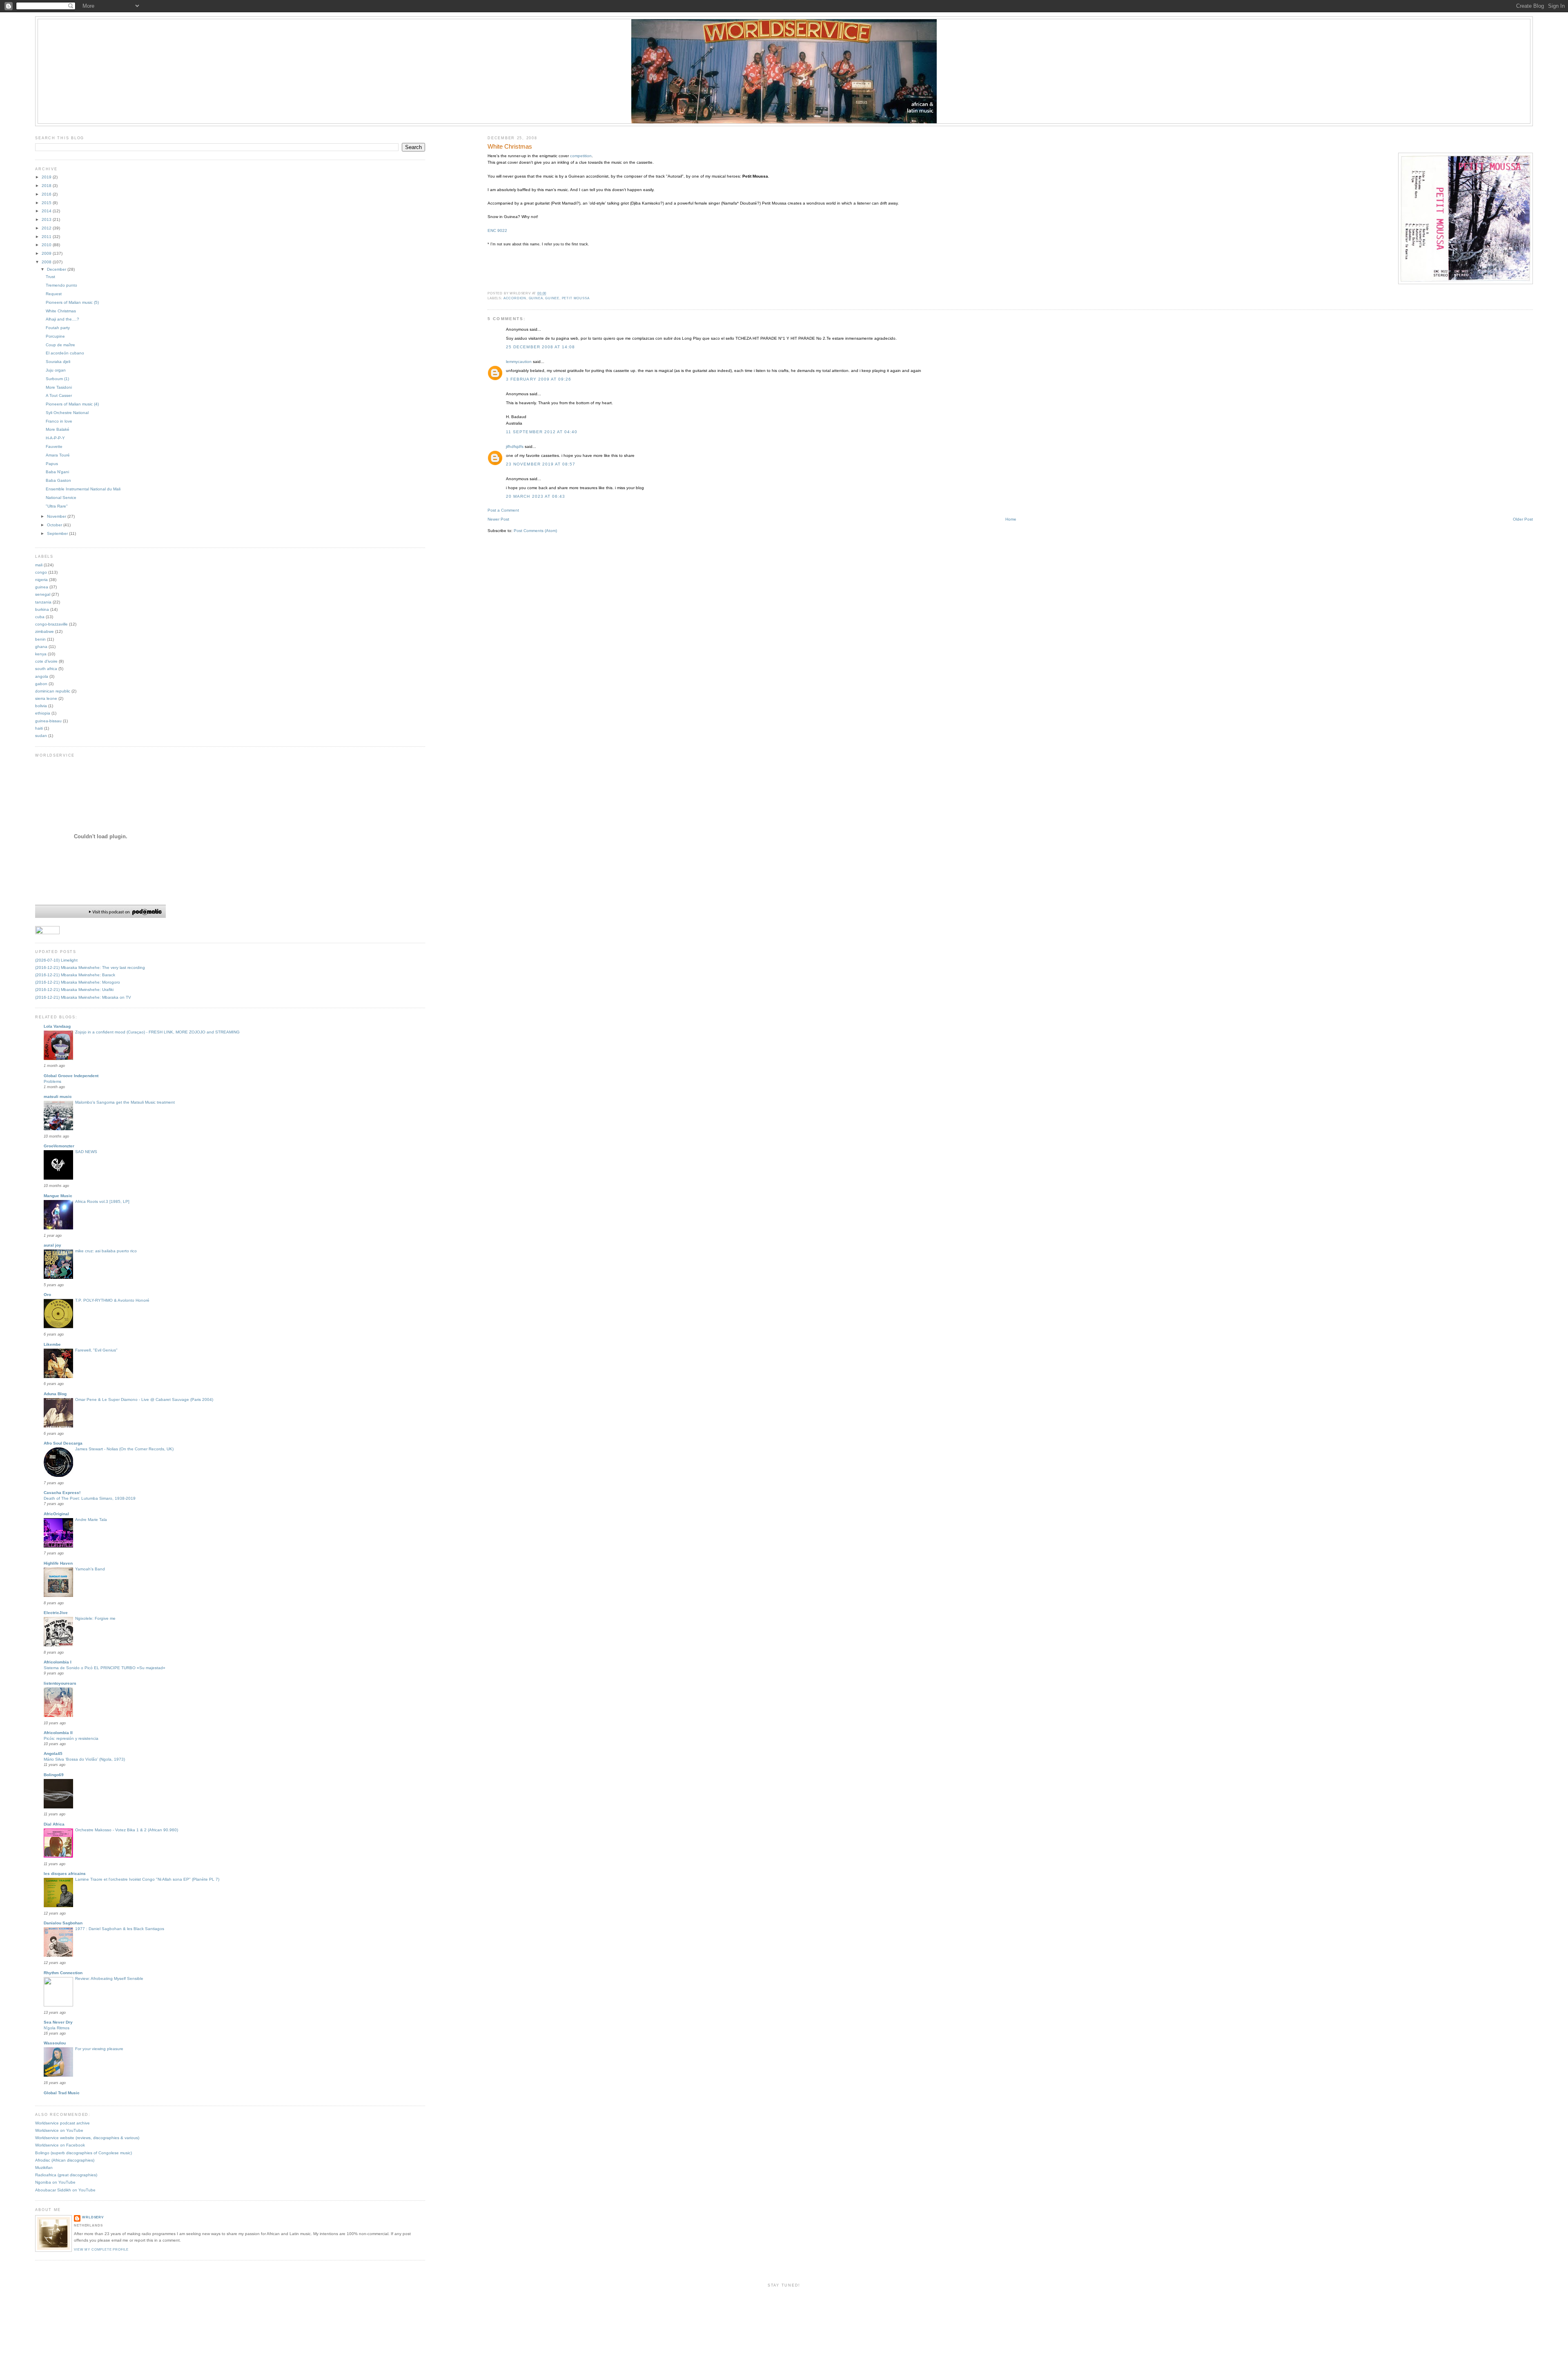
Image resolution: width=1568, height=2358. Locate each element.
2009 (47, 253)
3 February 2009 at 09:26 (539, 379)
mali (39, 565)
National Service (61, 498)
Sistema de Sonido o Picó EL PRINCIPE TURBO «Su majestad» (105, 1668)
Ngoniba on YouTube (55, 2182)
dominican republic (53, 691)
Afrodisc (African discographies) (65, 2160)
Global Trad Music (62, 2093)
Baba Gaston (58, 480)
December (57, 269)
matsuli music (58, 1097)
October (55, 525)
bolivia (41, 706)
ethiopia (43, 713)
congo (41, 572)
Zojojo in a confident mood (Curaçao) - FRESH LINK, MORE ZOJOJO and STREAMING (157, 1032)
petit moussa (576, 298)
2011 (47, 237)
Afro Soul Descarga (63, 1443)
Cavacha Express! (62, 1493)
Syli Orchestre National (67, 413)
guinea (536, 298)
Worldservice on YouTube (59, 2130)
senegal (43, 594)
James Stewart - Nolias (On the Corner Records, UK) (124, 1449)
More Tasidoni (59, 387)
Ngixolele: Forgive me (95, 1618)
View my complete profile (101, 2250)
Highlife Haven (58, 1563)
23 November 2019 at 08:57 (541, 464)
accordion (515, 298)
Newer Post (498, 519)
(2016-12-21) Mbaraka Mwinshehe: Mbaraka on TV (83, 997)
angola (42, 676)
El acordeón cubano (65, 353)
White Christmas (510, 147)
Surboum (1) (57, 379)
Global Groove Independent (71, 1076)
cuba (40, 617)
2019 (47, 177)
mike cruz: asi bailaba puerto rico (106, 1251)
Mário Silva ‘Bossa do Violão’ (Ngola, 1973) (84, 1759)
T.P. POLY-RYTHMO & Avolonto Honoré (112, 1300)
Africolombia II (58, 1733)
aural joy (52, 1245)
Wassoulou (55, 2043)
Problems (52, 1081)
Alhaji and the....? (62, 319)
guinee (552, 298)
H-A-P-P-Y (55, 438)
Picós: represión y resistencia (71, 1738)
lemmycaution (519, 362)
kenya (41, 654)
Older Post (1523, 519)
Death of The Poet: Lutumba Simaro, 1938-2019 (90, 1498)
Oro (47, 1295)
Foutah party (58, 328)
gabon (41, 684)
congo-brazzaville (51, 624)
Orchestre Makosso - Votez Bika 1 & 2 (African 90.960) (127, 1830)
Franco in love (59, 421)
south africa (46, 669)
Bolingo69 (54, 1775)
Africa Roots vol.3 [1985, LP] (102, 1201)
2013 (47, 219)
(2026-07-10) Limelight (56, 960)
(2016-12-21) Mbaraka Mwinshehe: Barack (75, 975)
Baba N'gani (57, 472)
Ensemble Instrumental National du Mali (83, 489)
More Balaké (58, 429)
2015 (47, 203)
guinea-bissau (48, 721)
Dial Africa (54, 1824)
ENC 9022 (497, 230)
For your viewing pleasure (99, 2049)
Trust (50, 277)
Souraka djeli (58, 362)
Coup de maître (60, 345)
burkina (42, 609)
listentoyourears (60, 1683)
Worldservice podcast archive (62, 2123)
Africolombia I (58, 1662)
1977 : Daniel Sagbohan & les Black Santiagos (120, 1929)
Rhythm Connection (63, 1973)
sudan (41, 736)
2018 (47, 186)
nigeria (41, 580)
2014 (47, 211)
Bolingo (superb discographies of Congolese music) (84, 2153)
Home (1011, 519)
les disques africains (65, 1874)
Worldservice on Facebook (60, 2145)
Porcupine (55, 336)
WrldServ (93, 2217)
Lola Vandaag (57, 1026)
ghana (41, 647)
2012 (47, 228)
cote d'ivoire (46, 661)
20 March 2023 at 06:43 (536, 496)
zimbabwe (45, 631)
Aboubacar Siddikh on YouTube (65, 2190)
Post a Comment (503, 510)
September (58, 533)
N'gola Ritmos (57, 2028)
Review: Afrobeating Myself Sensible (109, 1978)
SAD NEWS (86, 1152)
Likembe (52, 1344)
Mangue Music (58, 1196)
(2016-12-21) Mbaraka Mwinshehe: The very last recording (90, 967)
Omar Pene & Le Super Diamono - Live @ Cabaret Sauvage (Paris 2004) (144, 1399)
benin (40, 639)
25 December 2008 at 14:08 (540, 347)
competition (581, 156)
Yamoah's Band (90, 1569)
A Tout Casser (59, 395)
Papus (52, 464)
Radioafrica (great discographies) (66, 2175)
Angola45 (53, 1753)
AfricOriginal (56, 1514)
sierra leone (46, 698)
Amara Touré (58, 455)
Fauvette (54, 446)
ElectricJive (56, 1613)
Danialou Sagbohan (63, 1923)
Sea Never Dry (58, 2022)
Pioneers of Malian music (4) (72, 404)
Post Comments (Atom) (535, 531)
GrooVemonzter (59, 1146)
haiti (39, 728)
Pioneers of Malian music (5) (72, 302)
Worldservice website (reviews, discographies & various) (87, 2138)
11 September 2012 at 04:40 (542, 432)
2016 (47, 194)
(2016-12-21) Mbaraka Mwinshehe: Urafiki (74, 990)
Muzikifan (44, 2168)
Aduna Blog (55, 1394)
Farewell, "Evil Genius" (96, 1350)
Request (54, 294)
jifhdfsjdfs (515, 446)
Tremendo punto (61, 285)
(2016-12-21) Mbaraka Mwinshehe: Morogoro (78, 982)
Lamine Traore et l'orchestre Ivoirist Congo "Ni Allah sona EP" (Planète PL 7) (147, 1879)
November (57, 516)
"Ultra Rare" (57, 506)
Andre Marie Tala (91, 1520)
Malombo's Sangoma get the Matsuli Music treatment (125, 1102)
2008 (47, 262)
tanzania (43, 602)
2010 (47, 245)
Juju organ (56, 370)
